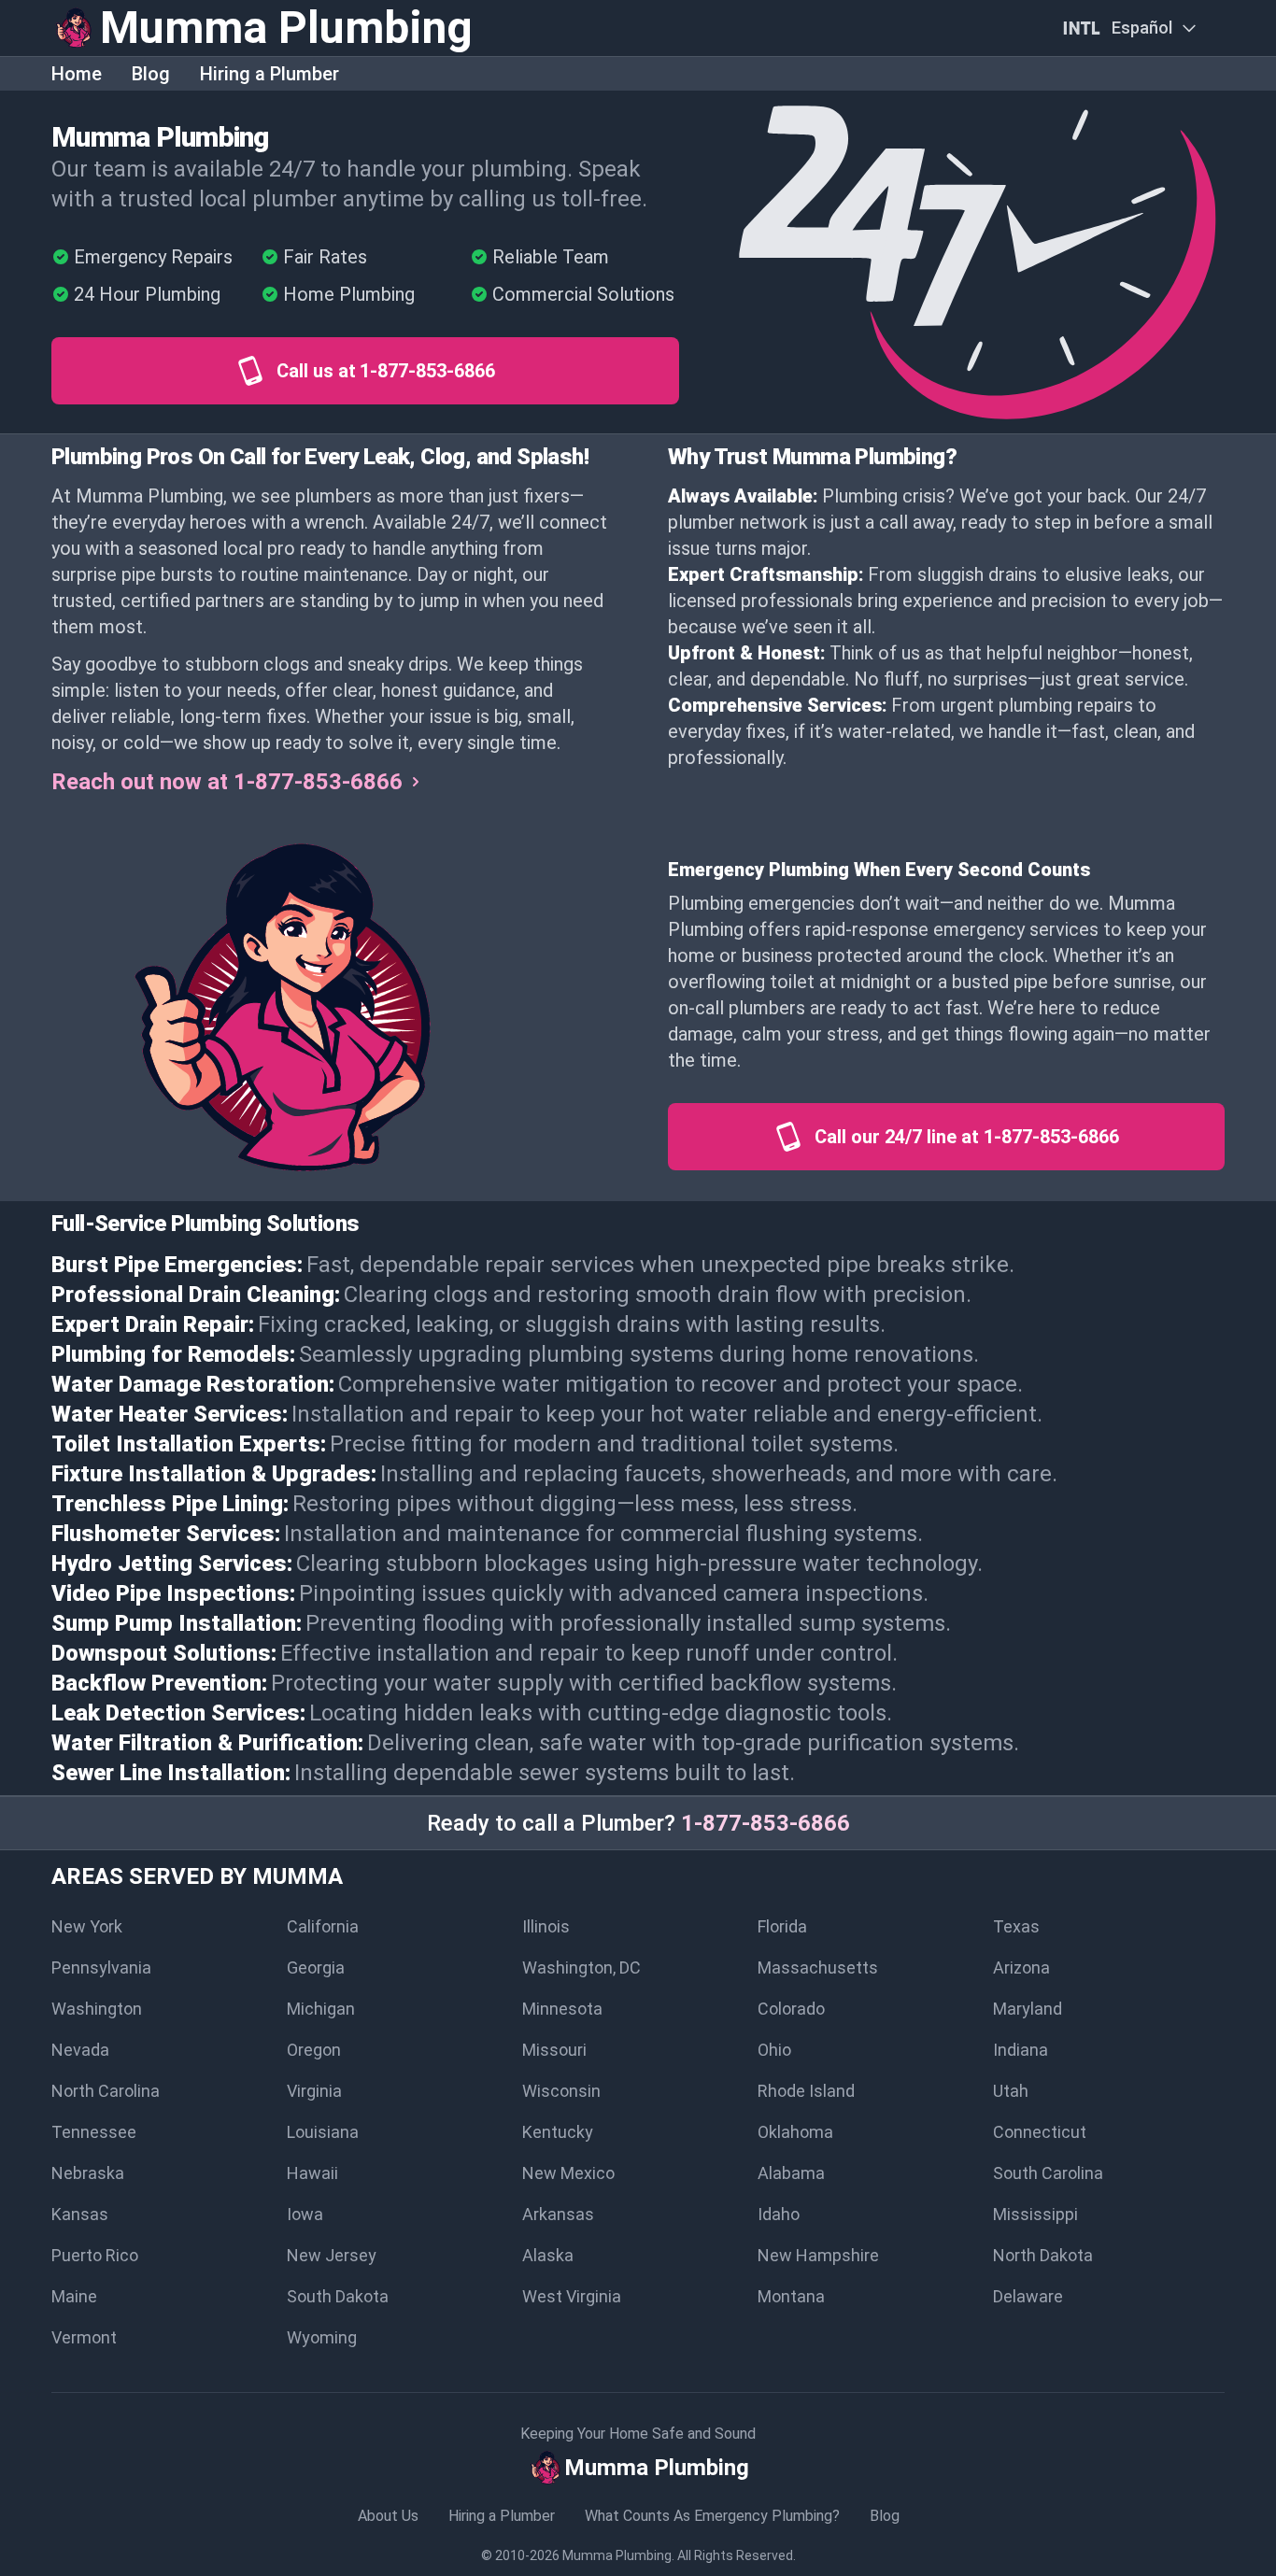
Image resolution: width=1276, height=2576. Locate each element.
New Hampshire (818, 2255)
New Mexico (568, 2173)
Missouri (554, 2050)
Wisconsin (561, 2091)
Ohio (774, 2050)
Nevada (80, 2050)
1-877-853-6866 (766, 1823)
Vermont (84, 2337)
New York (87, 1926)
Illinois (546, 1926)
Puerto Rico (95, 2255)
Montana (791, 2296)
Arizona (1021, 1967)
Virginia (314, 2091)
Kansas (80, 2214)
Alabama (791, 2173)
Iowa (305, 2214)
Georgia (316, 1967)
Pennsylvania (101, 1967)
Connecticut (1040, 2132)
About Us (388, 2516)
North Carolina (106, 2091)
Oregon (314, 2050)
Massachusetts (818, 1967)
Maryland (1028, 2009)
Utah (1011, 2091)
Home (77, 74)
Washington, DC (581, 1967)
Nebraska (88, 2173)
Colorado (791, 2009)
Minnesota (562, 2009)
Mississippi (1035, 2214)
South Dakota (338, 2296)
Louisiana (323, 2132)
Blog (151, 74)
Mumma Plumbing (617, 2555)
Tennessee (94, 2132)
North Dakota (1043, 2255)
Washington (97, 2009)
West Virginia (572, 2296)
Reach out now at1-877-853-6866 (227, 782)
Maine (74, 2296)
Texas (1016, 1926)
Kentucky (558, 2132)
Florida (782, 1926)
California (323, 1926)
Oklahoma (795, 2132)
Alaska (548, 2255)
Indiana (1021, 2050)
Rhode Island (806, 2091)
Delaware (1028, 2296)
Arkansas (558, 2214)
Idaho (779, 2214)
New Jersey (332, 2255)
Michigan (321, 2009)
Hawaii (312, 2173)
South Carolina (1048, 2173)
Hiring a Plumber (269, 74)
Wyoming (322, 2337)
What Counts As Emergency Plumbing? (712, 2516)
